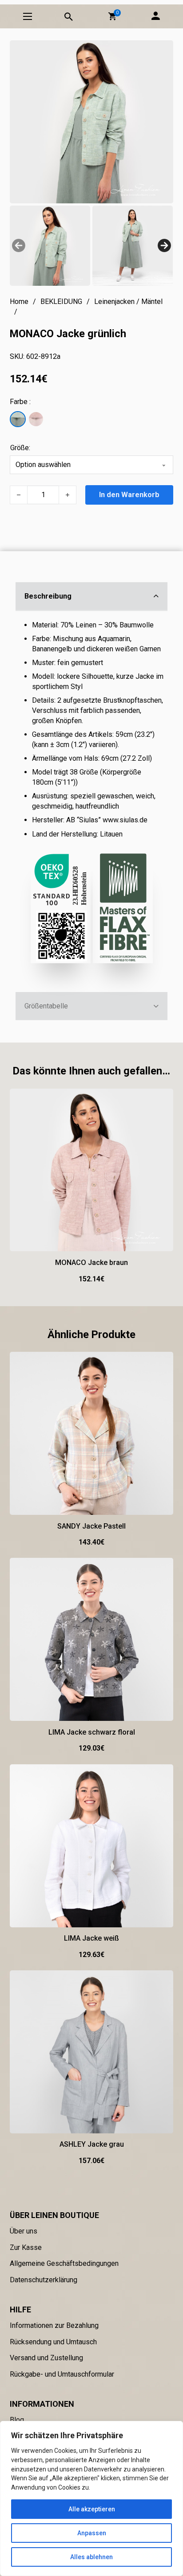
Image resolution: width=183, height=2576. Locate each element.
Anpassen (92, 2533)
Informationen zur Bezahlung (54, 2325)
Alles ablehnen (91, 2557)
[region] (91, 2498)
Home (19, 302)
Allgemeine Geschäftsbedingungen (64, 2263)
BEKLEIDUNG (61, 302)
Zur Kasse (26, 2247)
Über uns (24, 2231)
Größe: (20, 448)
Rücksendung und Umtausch (53, 2342)
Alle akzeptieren (92, 2509)
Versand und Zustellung (46, 2358)
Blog (17, 2420)
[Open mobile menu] (28, 16)
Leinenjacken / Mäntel (128, 302)
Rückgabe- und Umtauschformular (62, 2374)
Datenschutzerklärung (44, 2280)
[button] (112, 16)
